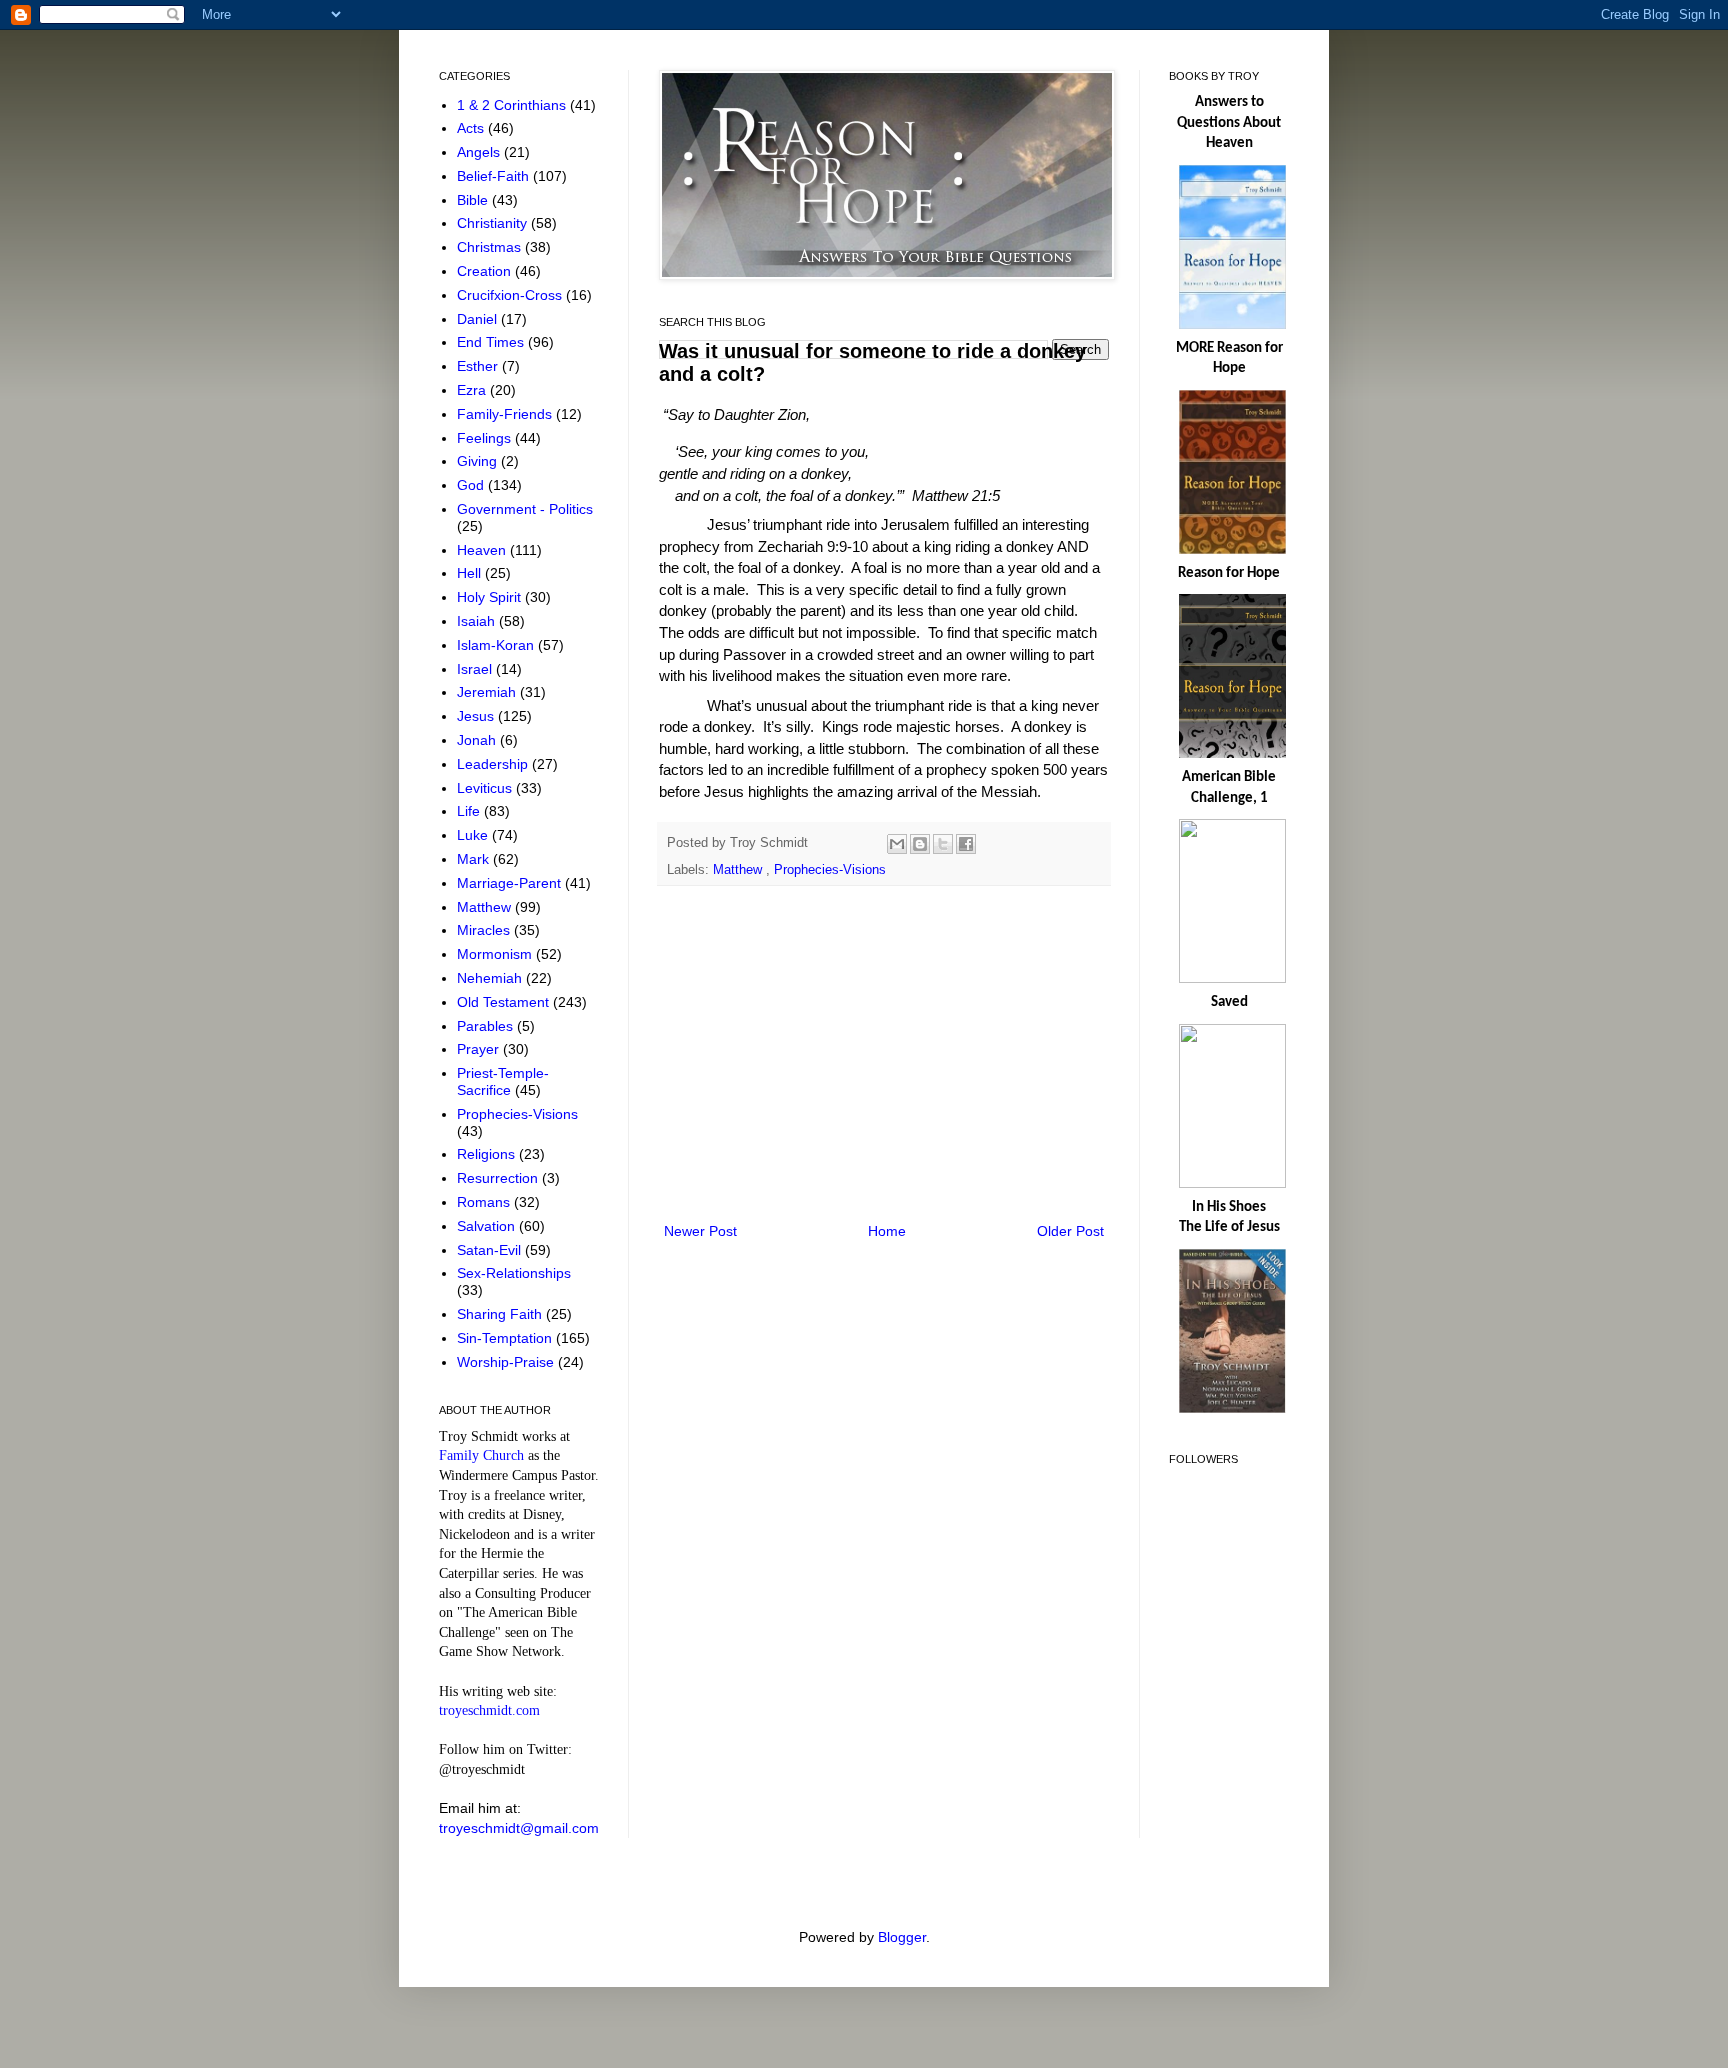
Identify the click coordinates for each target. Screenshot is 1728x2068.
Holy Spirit (491, 597)
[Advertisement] (884, 1054)
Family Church (481, 1455)
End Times (492, 342)
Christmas (491, 247)
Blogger (902, 1937)
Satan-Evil (491, 1250)
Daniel (479, 319)
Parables (487, 1026)
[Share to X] (943, 844)
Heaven (483, 550)
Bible (474, 200)
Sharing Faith (501, 1314)
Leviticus (486, 788)
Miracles (485, 930)
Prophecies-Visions (830, 870)
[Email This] (897, 844)
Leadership (494, 764)
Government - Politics (525, 509)
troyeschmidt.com (489, 1710)
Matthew (739, 870)
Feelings (486, 438)
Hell (471, 573)
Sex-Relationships (514, 1273)
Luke (474, 835)
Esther (479, 366)
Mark (475, 859)
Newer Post (700, 1231)
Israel (476, 669)
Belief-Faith (495, 176)
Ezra (473, 390)
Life (470, 811)
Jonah (478, 740)
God (472, 485)
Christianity (494, 223)
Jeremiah (488, 692)
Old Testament (505, 1002)
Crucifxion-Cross (511, 295)
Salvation (488, 1226)
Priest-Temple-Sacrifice (503, 1081)
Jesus (477, 716)
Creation (486, 271)
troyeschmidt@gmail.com (519, 1828)
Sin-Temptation (506, 1338)
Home (887, 1231)
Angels (480, 152)
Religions (488, 1154)
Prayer (480, 1049)
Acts (472, 128)
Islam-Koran (497, 645)
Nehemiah (491, 978)
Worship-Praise (507, 1362)
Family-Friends (506, 414)
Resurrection (499, 1178)
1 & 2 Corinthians (513, 105)
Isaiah (478, 621)
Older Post (1070, 1231)
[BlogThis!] (920, 844)
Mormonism (496, 954)
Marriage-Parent (511, 883)
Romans (485, 1202)
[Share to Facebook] (966, 844)
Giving (479, 461)
